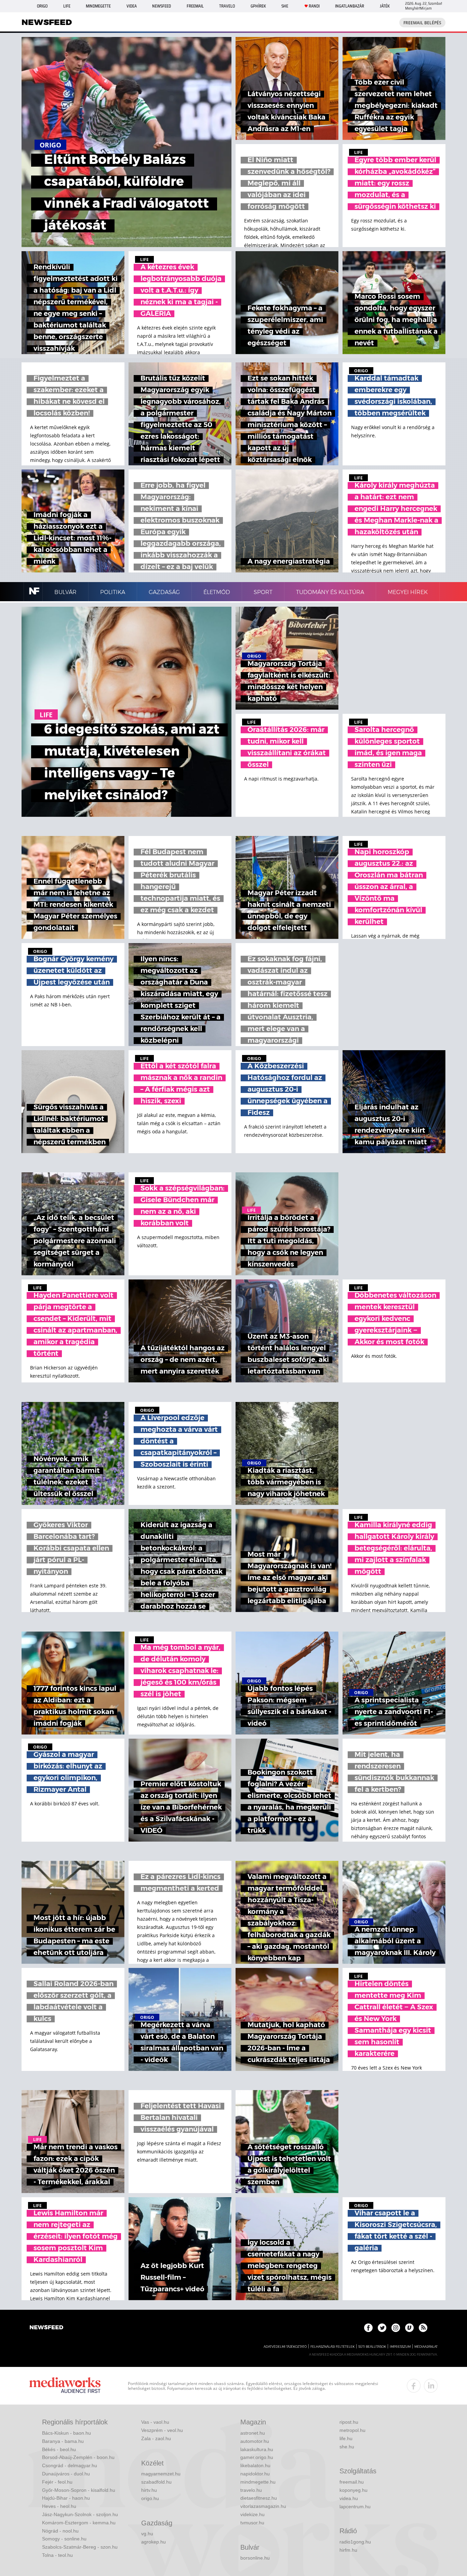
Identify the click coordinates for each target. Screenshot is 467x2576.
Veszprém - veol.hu (162, 2430)
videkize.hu (252, 2514)
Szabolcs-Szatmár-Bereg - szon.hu (80, 2547)
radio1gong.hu (355, 2542)
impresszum (400, 2347)
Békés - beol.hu (59, 2449)
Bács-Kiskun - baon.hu (66, 2433)
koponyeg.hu (353, 2490)
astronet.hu (253, 2433)
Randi (314, 6)
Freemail (195, 6)
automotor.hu (255, 2441)
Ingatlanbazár (350, 6)
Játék (385, 6)
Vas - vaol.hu (155, 2422)
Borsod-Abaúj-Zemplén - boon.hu (78, 2457)
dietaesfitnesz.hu (259, 2498)
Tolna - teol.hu (57, 2555)
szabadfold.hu (156, 2482)
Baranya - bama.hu (63, 2441)
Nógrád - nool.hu (60, 2531)
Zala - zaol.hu (156, 2438)
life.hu (346, 2438)
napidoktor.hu (255, 2474)
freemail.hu (352, 2482)
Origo (42, 6)
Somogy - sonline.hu (64, 2539)
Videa (132, 6)
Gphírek (258, 6)
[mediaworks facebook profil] (414, 2386)
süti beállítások (372, 2347)
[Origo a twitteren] (382, 2328)
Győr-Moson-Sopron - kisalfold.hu (79, 2490)
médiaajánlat (426, 2347)
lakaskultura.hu (257, 2449)
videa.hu (349, 2498)
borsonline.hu (255, 2558)
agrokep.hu (154, 2542)
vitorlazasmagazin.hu (263, 2506)
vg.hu (147, 2534)
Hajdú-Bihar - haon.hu (66, 2498)
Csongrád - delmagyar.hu (70, 2465)
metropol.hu (352, 2430)
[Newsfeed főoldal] (46, 2328)
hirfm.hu (348, 2550)
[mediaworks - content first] (65, 2386)
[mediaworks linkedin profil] (431, 2386)
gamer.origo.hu (257, 2457)
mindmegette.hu (258, 2482)
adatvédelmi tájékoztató (285, 2347)
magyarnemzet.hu (161, 2474)
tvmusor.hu (252, 2523)
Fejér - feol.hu (57, 2482)
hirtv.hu (149, 2490)
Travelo (227, 6)
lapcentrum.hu (355, 2507)
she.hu (347, 2447)
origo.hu (150, 2498)
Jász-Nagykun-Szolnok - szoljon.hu (80, 2514)
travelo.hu (251, 2490)
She (285, 6)
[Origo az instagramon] (396, 2328)
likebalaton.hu (255, 2465)
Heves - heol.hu (59, 2506)
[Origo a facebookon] (368, 2328)
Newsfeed (162, 6)
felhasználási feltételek (332, 2347)
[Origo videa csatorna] (409, 2328)
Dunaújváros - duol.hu (66, 2474)
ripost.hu (349, 2422)
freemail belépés (422, 23)
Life (67, 6)
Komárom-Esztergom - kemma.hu (79, 2523)
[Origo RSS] (423, 2328)
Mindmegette (98, 6)
